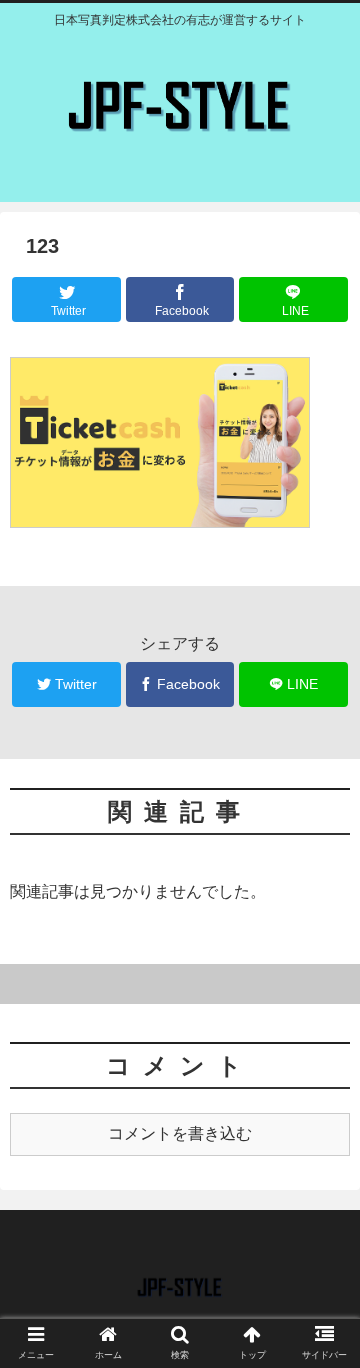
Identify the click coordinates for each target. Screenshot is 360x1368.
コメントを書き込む (180, 1133)
